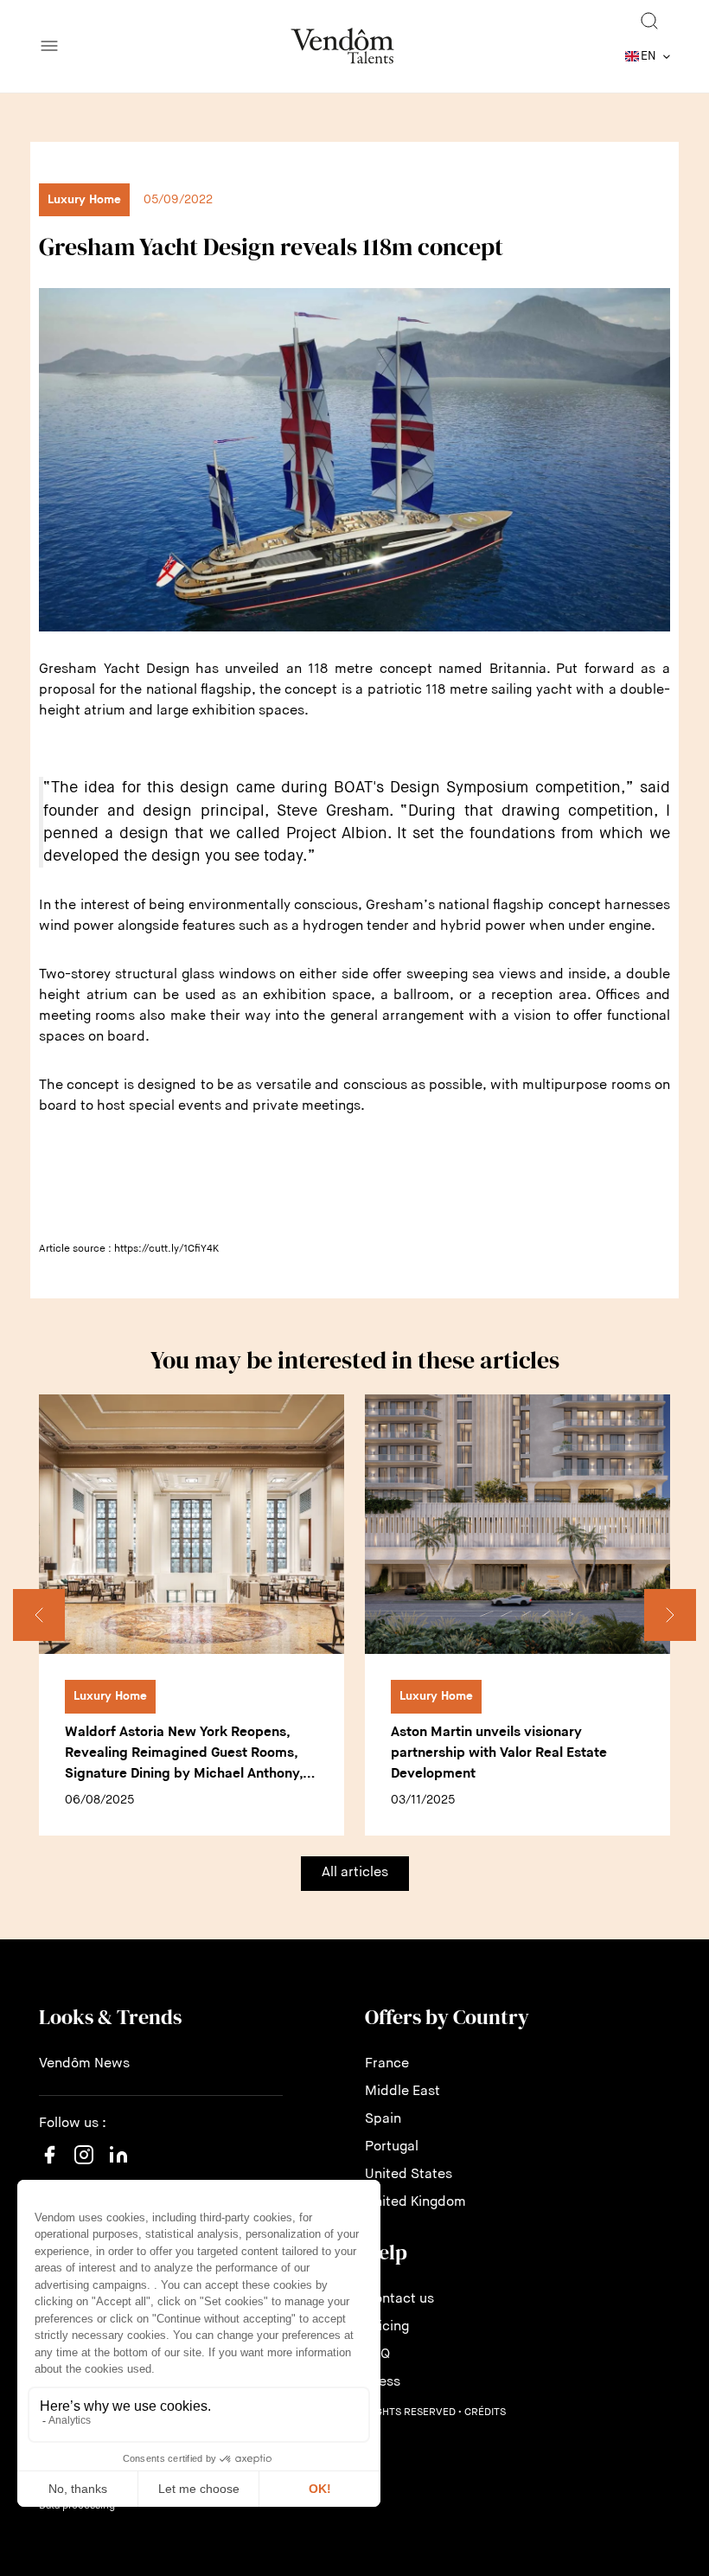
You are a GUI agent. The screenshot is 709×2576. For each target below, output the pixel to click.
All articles (355, 1873)
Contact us (399, 2299)
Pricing (387, 2327)
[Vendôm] (342, 46)
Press (383, 2382)
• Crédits (482, 2413)
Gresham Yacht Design (114, 670)
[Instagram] (84, 2172)
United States (409, 2175)
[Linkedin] (118, 2165)
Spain (383, 2119)
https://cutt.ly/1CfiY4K (166, 1249)
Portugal (392, 2147)
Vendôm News (84, 2064)
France (387, 2064)
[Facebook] (49, 2165)
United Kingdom (415, 2202)
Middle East (402, 2092)
